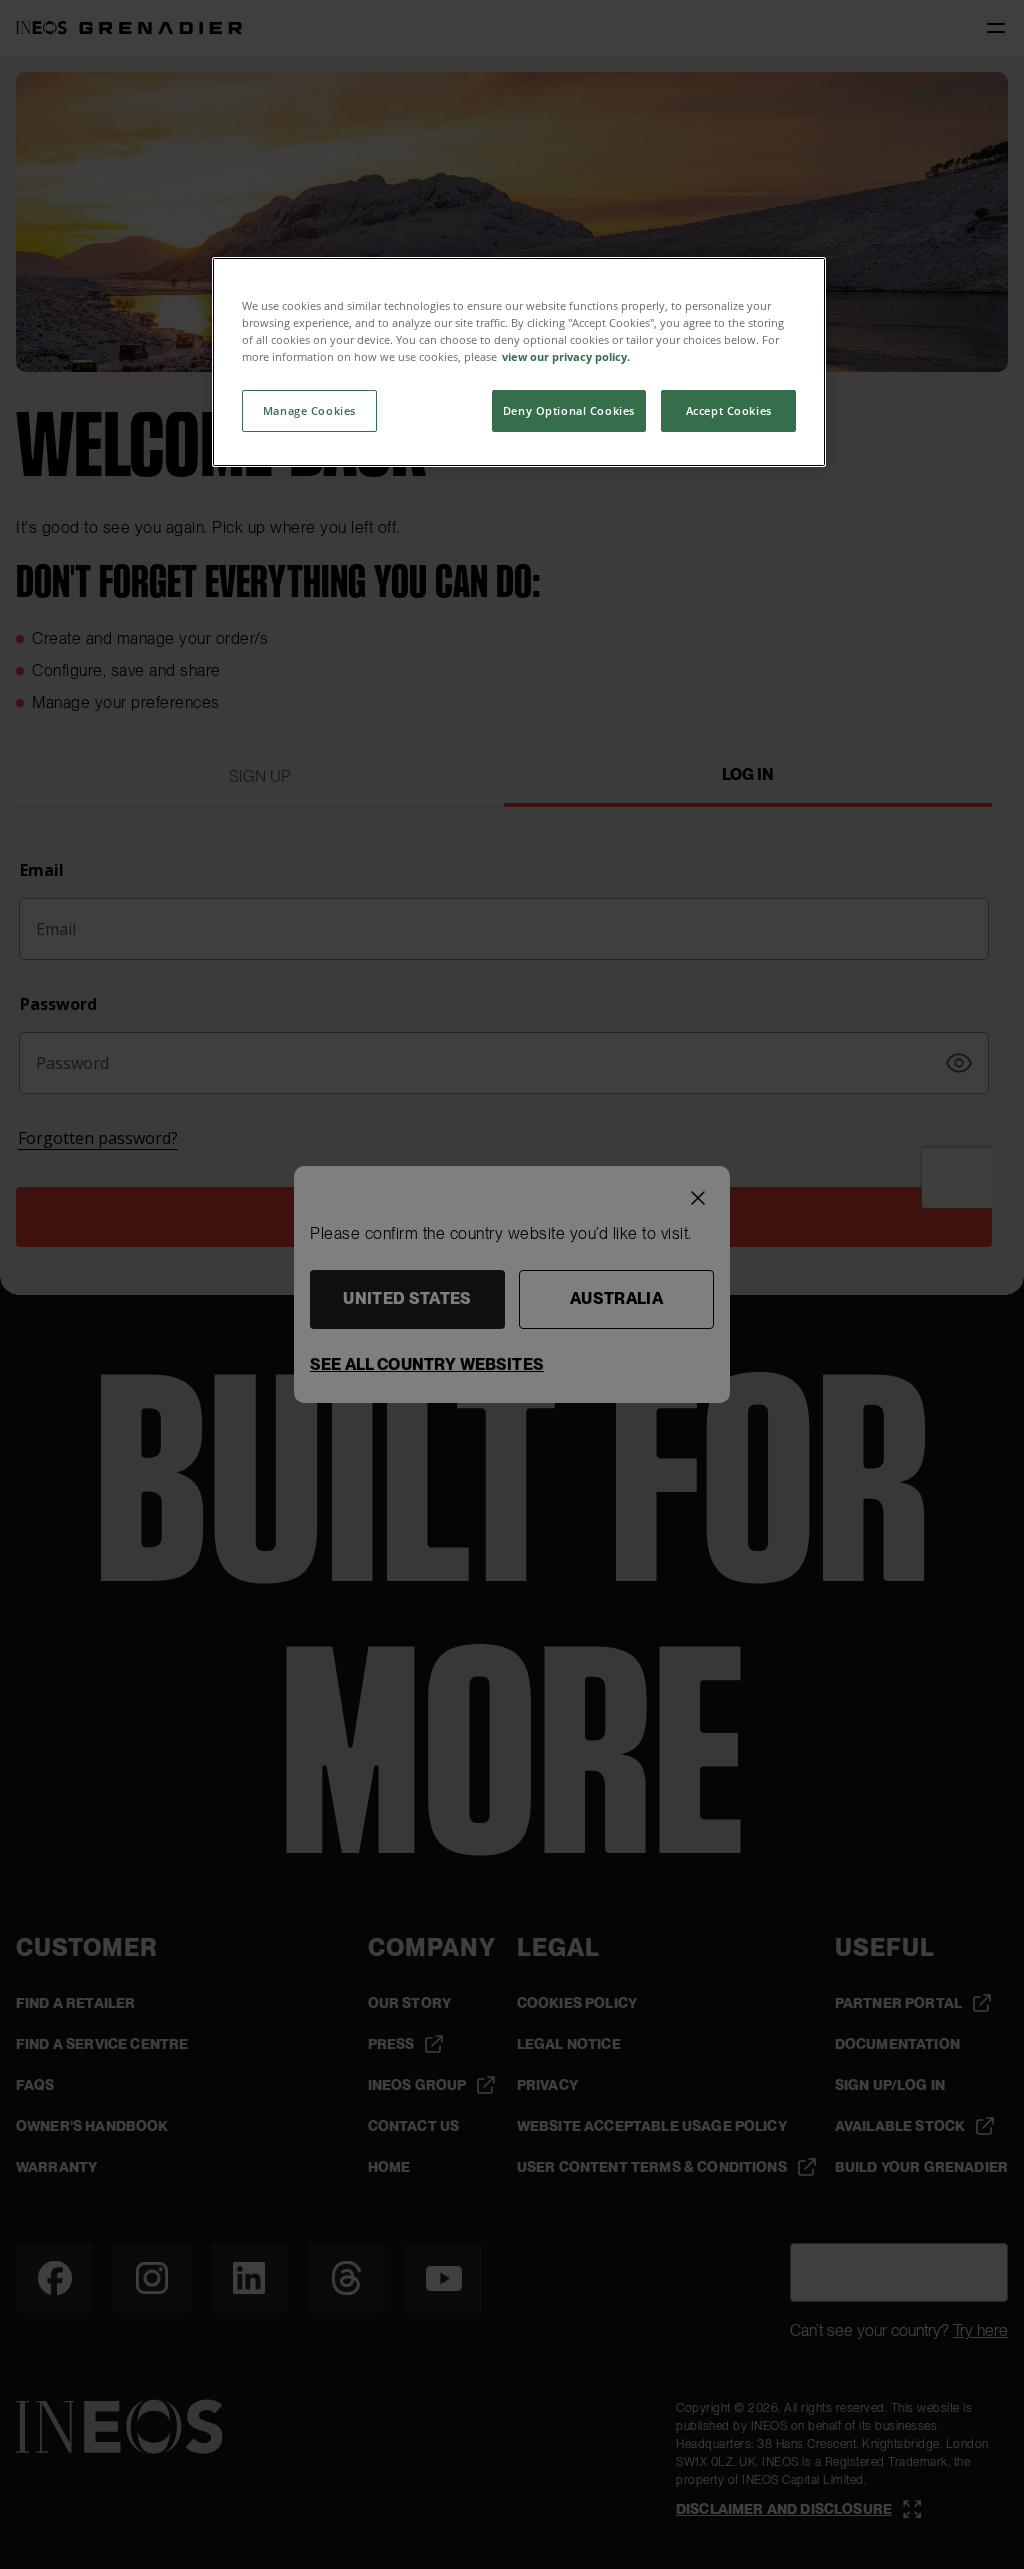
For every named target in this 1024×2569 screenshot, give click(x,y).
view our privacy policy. (566, 356)
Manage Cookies (309, 410)
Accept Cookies (729, 410)
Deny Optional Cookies (569, 410)
